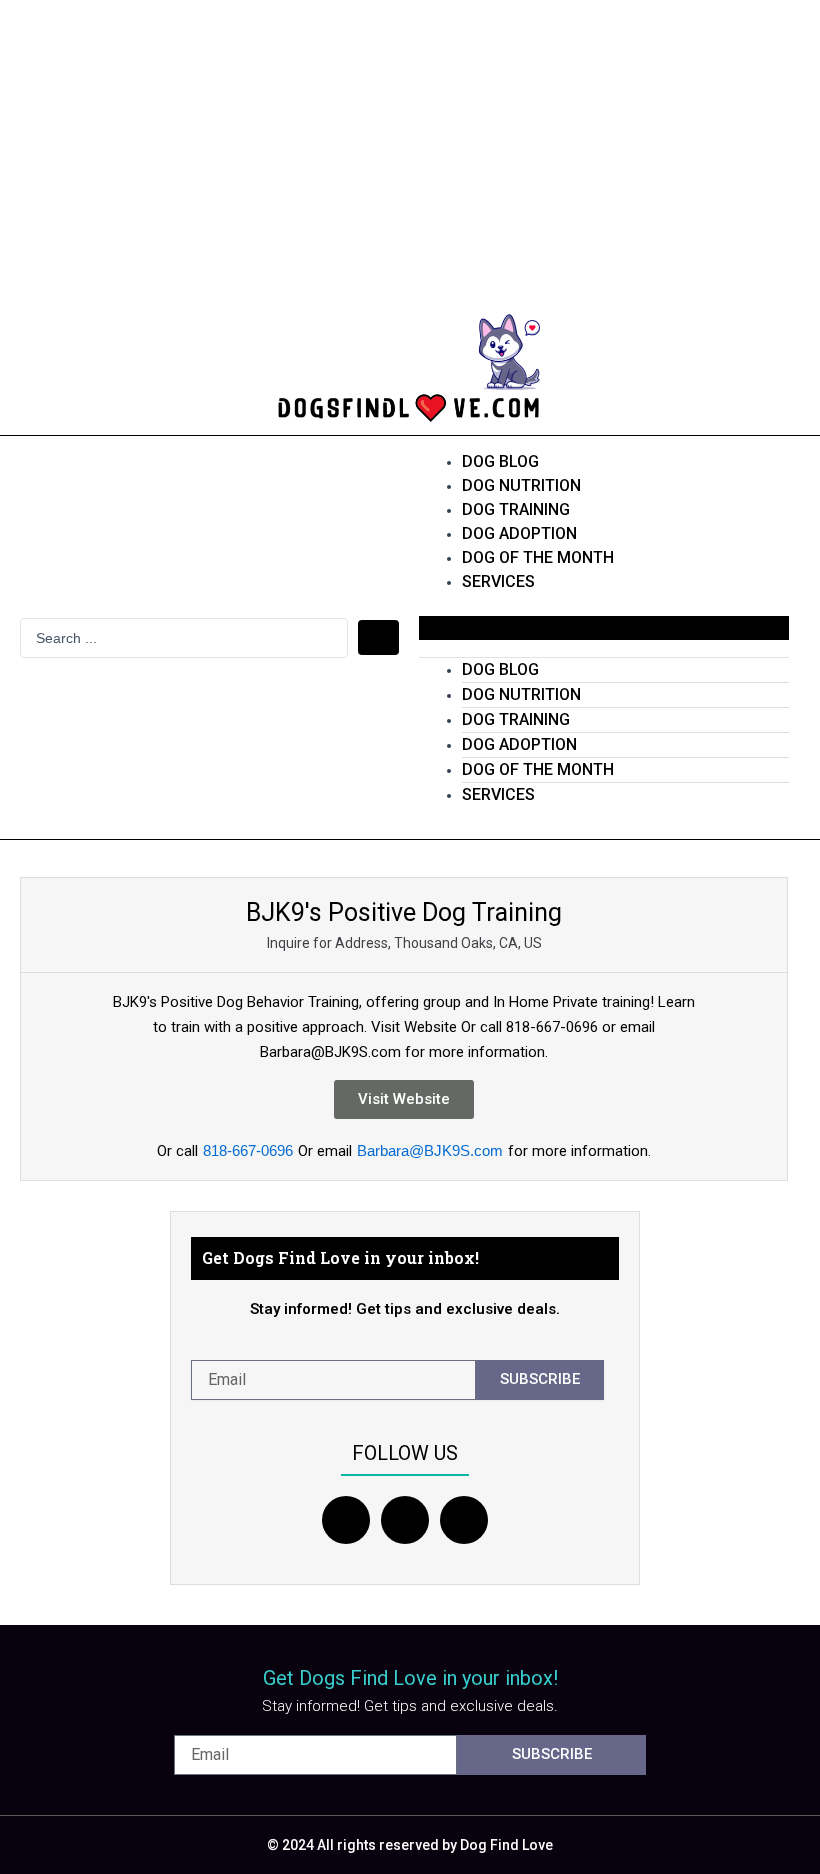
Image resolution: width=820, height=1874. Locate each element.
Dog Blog (500, 461)
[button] (604, 628)
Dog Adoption (519, 533)
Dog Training (516, 509)
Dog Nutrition (521, 485)
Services (498, 581)
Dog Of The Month (538, 557)
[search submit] (378, 637)
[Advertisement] (410, 150)
